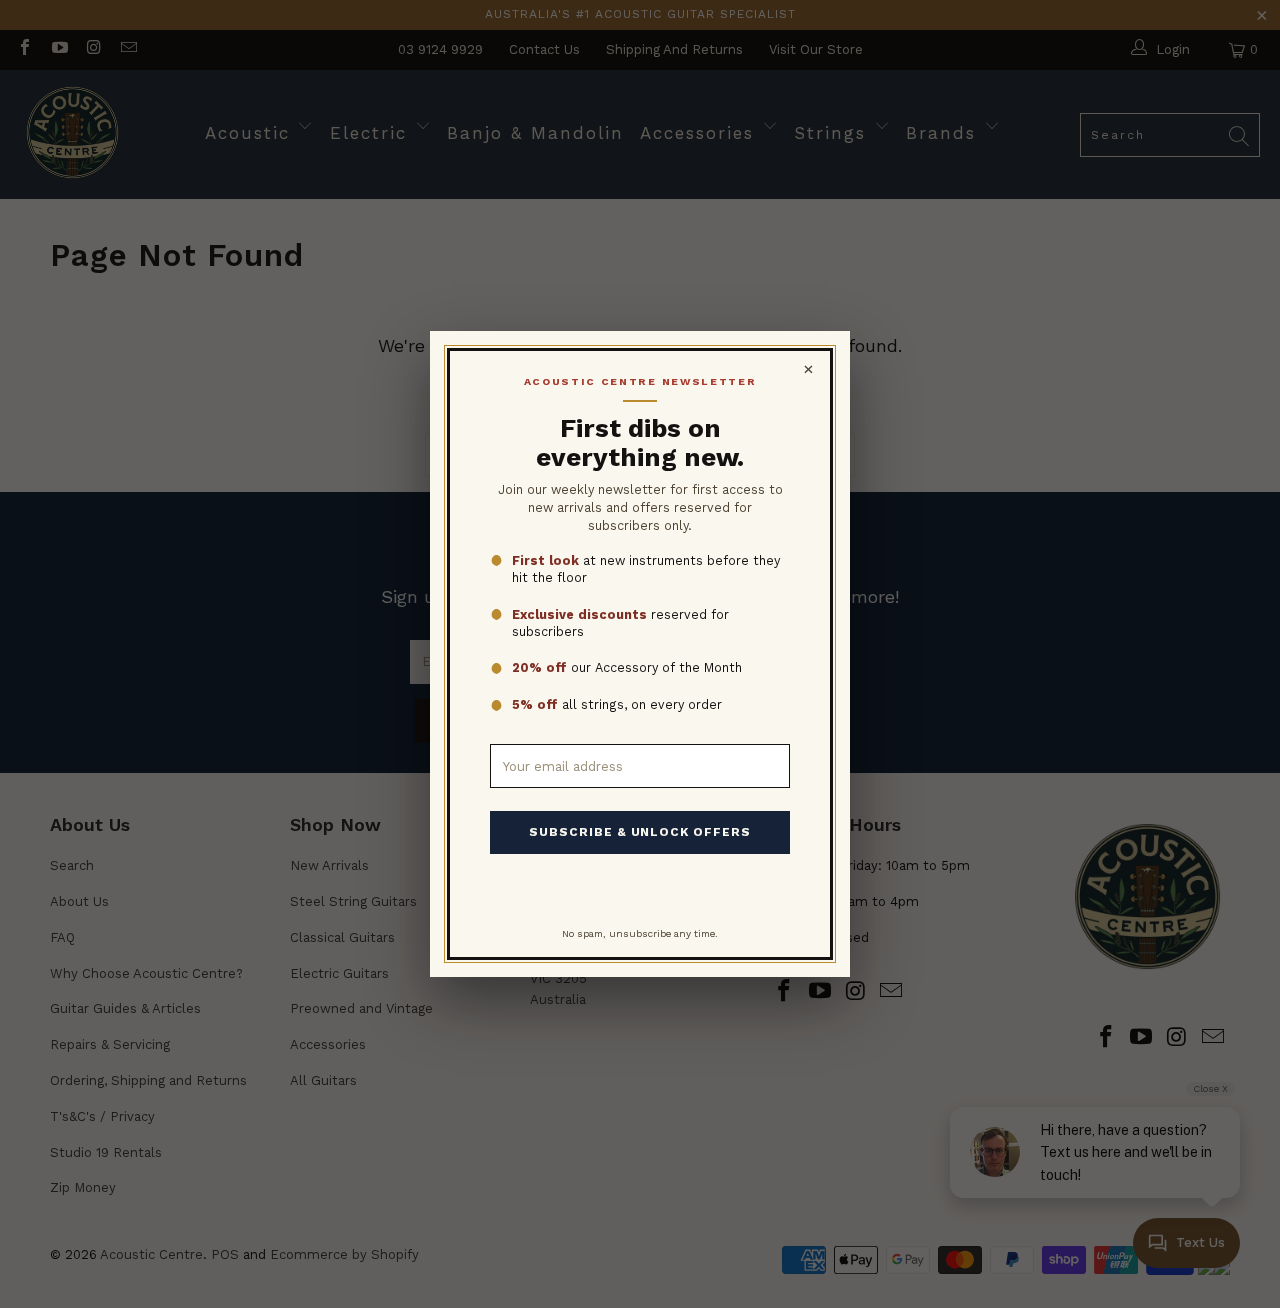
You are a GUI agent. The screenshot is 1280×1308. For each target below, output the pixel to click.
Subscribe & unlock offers (640, 832)
